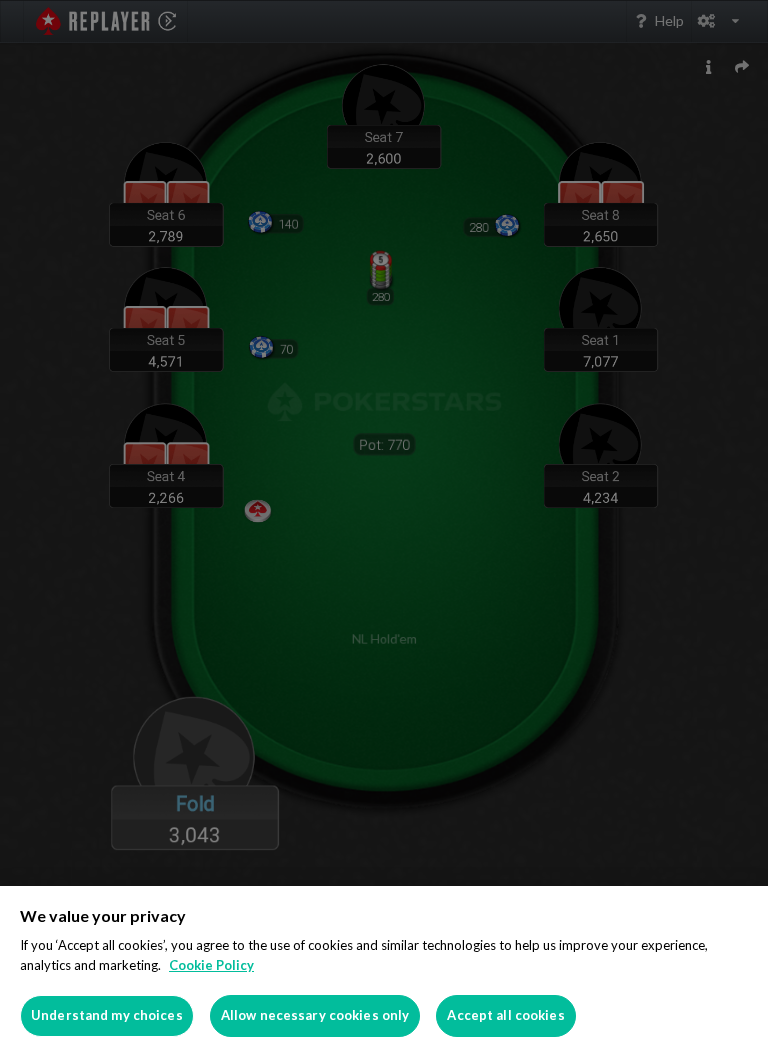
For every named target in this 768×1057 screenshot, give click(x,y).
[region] (384, 971)
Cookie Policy (211, 965)
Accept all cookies (505, 1015)
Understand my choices (107, 1015)
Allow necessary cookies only (315, 1015)
